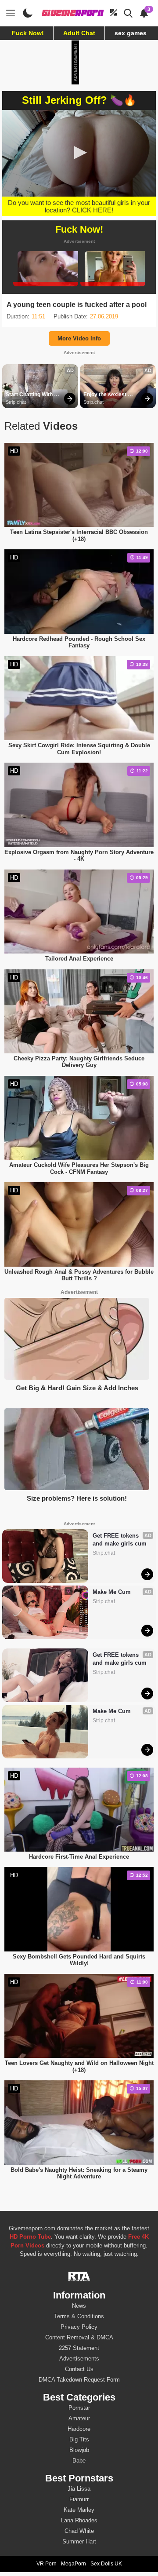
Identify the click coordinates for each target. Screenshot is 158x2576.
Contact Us (79, 2369)
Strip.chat (16, 402)
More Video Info (79, 338)
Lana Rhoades (79, 2520)
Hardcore (79, 2429)
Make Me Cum (112, 1592)
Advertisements (79, 2359)
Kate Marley (79, 2510)
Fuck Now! (28, 33)
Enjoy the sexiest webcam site (106, 395)
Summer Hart (79, 2541)
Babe (79, 2461)
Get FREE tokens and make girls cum (120, 1540)
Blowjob (79, 2450)
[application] (79, 153)
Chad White (79, 2531)
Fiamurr (79, 2499)
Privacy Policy (79, 2327)
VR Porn (47, 2564)
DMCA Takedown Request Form (79, 2380)
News (79, 2306)
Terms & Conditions (79, 2316)
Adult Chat (79, 33)
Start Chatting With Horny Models (30, 395)
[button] (79, 153)
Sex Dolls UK (106, 2564)
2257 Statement (79, 2348)
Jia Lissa (79, 2489)
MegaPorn (74, 2564)
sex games (131, 33)
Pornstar (79, 2408)
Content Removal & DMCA (79, 2337)
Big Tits (79, 2439)
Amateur (79, 2418)
